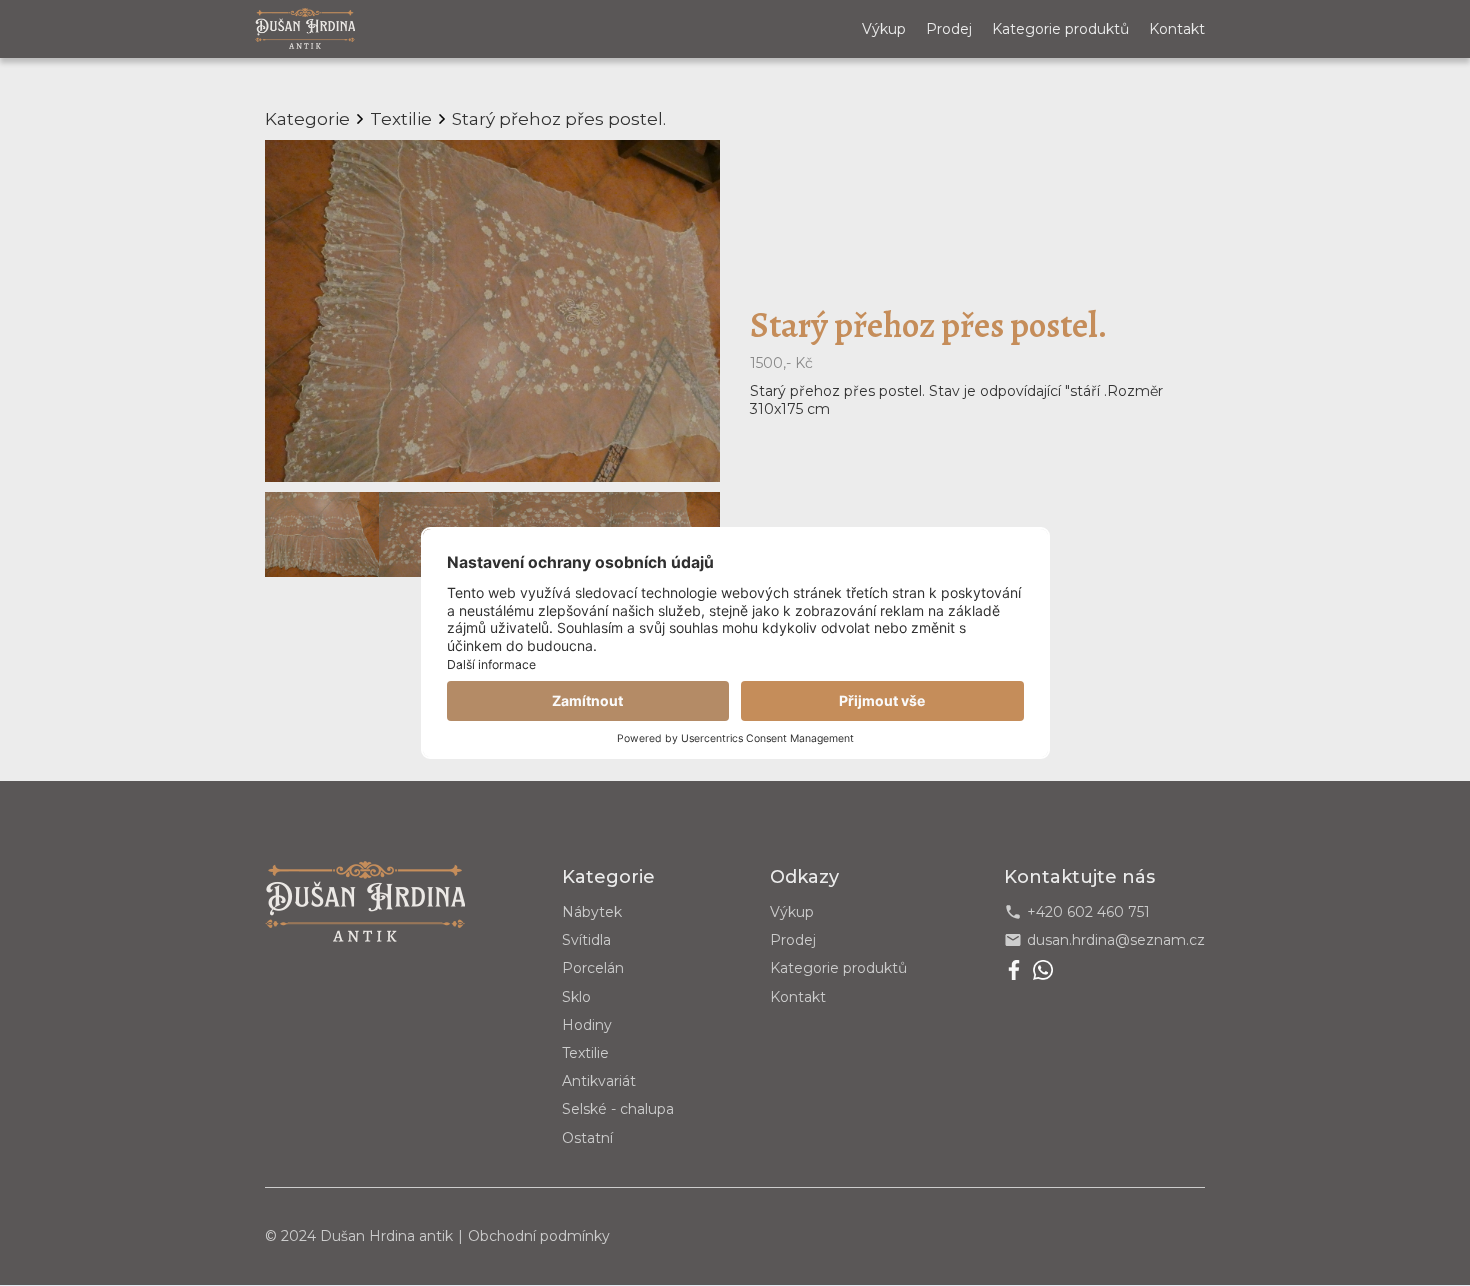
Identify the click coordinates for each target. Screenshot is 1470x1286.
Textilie (585, 1053)
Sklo (576, 997)
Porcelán (593, 968)
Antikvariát (599, 1081)
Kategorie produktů (1060, 29)
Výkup (884, 29)
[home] (305, 28)
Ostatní (587, 1138)
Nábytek (592, 912)
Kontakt (1177, 29)
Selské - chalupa (618, 1109)
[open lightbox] (492, 310)
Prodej (949, 29)
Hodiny (587, 1025)
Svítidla (586, 940)
